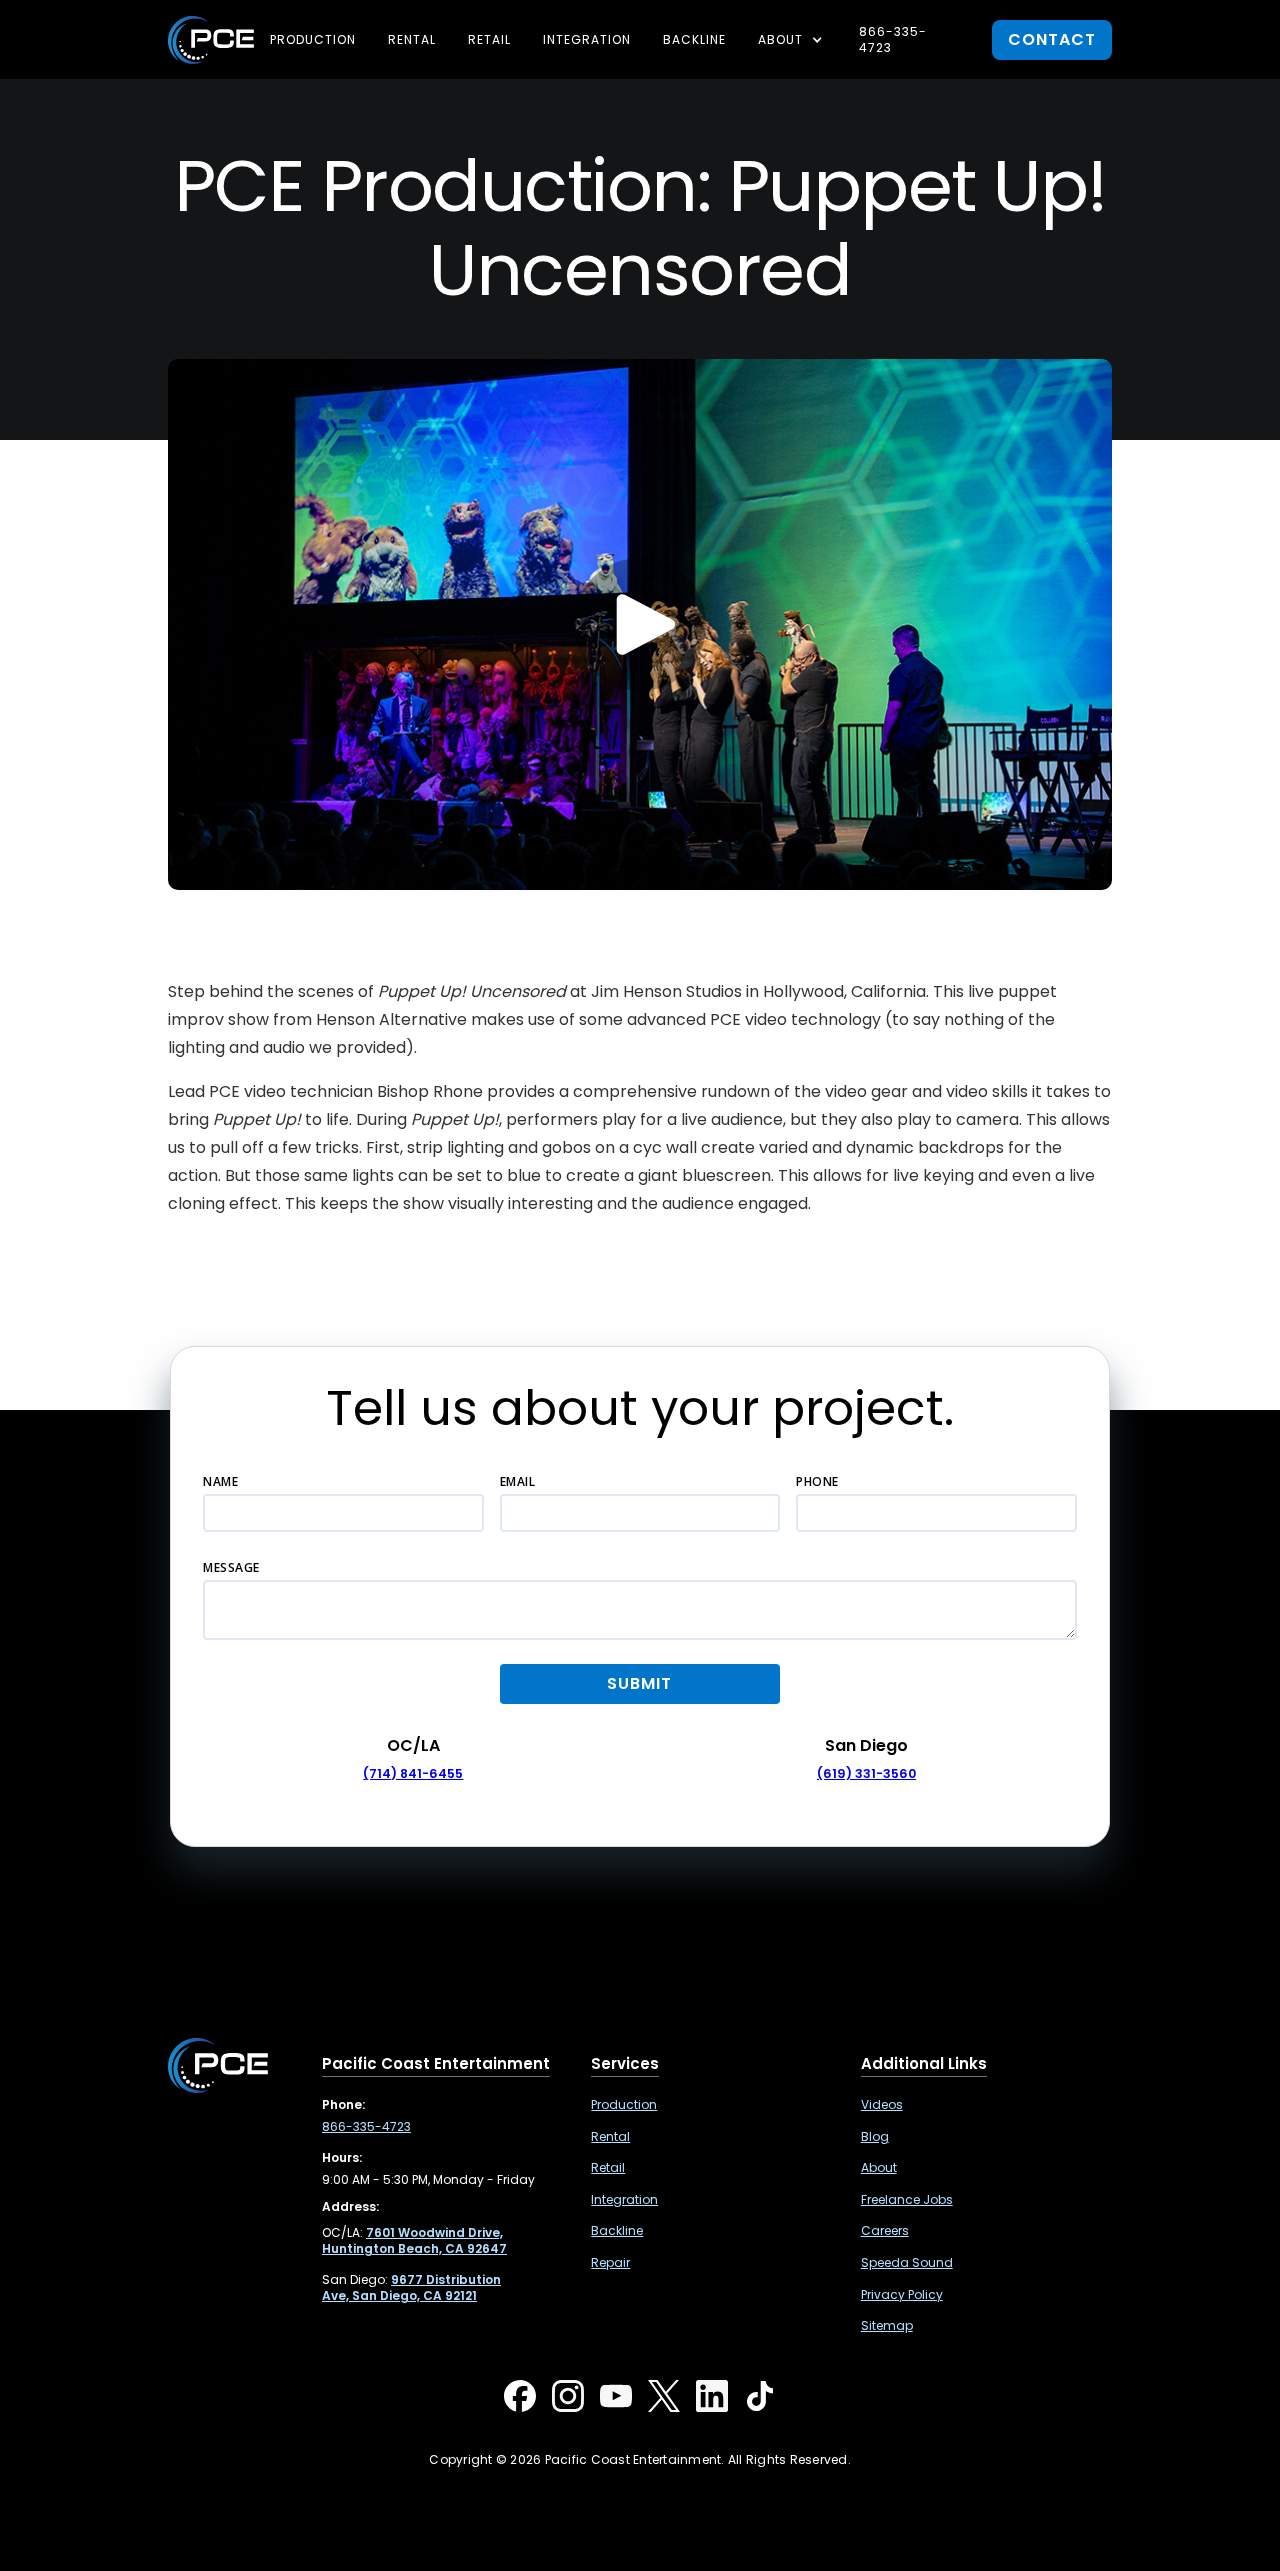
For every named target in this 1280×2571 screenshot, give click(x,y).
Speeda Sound (907, 2263)
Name (220, 1481)
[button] (792, 40)
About (879, 2168)
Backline (694, 39)
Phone (817, 1481)
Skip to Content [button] (99, 29)
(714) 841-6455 (413, 1773)
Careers (885, 2231)
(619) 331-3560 (866, 1773)
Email (518, 1481)
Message (231, 1567)
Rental (412, 39)
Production (313, 39)
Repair (610, 2263)
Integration (587, 39)
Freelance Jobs (907, 2200)
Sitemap (887, 2326)
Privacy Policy (902, 2295)
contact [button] (1052, 39)
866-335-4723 (893, 39)
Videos (882, 2105)
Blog (875, 2137)
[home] (211, 40)
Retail (489, 39)
